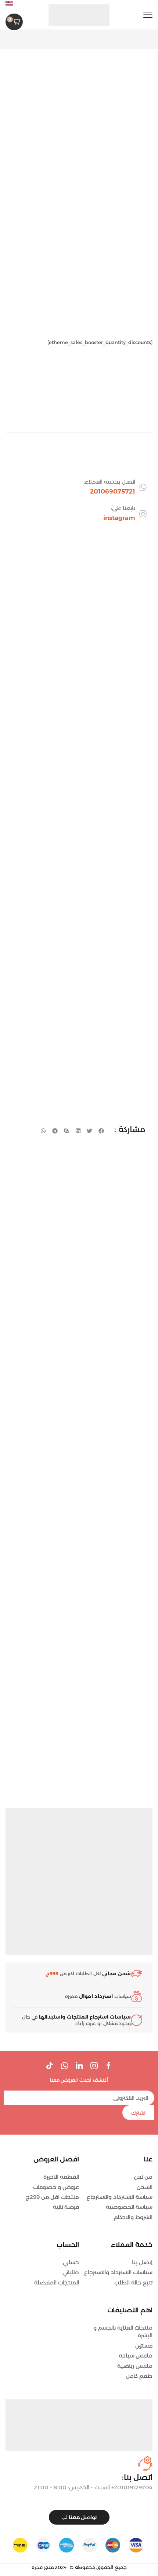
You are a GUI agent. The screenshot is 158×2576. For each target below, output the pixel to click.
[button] (148, 15)
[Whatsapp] (64, 2066)
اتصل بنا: (137, 2477)
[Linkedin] (79, 2066)
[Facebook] (109, 2066)
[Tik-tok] (50, 2066)
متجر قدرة (43, 2567)
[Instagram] (94, 2066)
